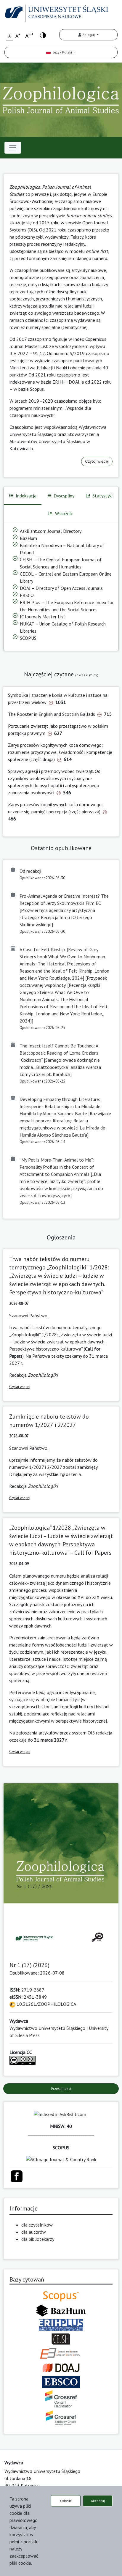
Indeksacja (26, 496)
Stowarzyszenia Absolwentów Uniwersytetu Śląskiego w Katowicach (54, 441)
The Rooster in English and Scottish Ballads (52, 714)
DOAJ (74, 382)
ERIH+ (59, 382)
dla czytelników (37, 2225)
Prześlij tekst (61, 2089)
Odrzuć (66, 2501)
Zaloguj (89, 35)
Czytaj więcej (97, 461)
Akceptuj (98, 2501)
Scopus (37, 389)
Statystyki (102, 496)
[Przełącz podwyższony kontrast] (43, 35)
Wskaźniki (64, 513)
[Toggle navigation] (13, 148)
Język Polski (62, 52)
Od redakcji (30, 871)
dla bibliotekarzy (38, 2239)
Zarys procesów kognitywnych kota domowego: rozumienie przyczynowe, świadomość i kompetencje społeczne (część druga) (60, 752)
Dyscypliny (64, 496)
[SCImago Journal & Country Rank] (61, 2159)
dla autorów (34, 2232)
